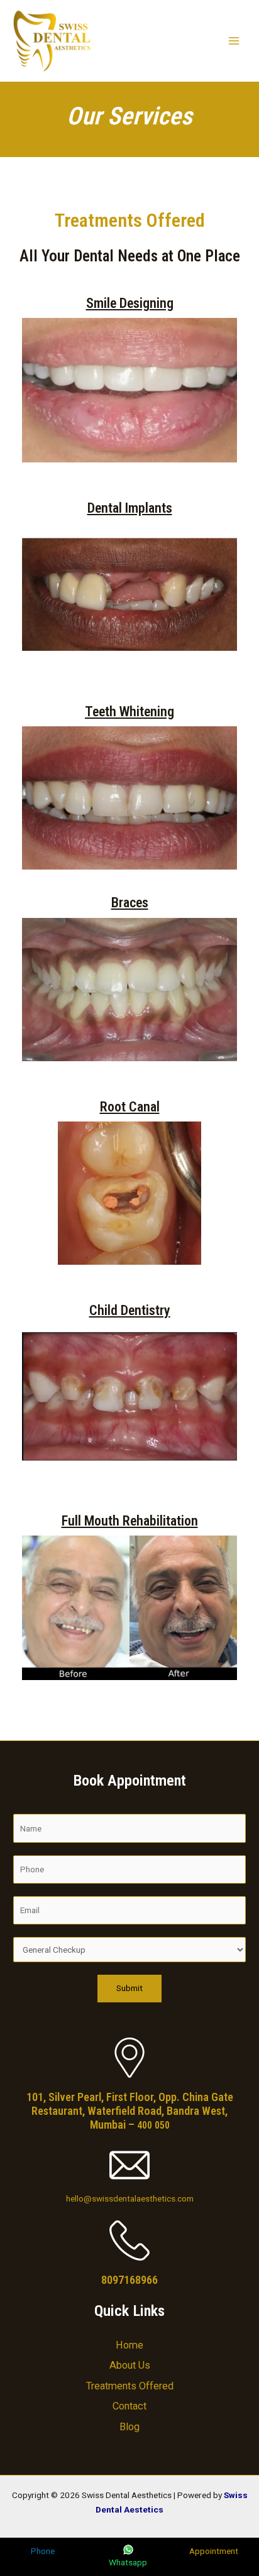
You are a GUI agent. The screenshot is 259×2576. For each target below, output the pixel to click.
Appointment (214, 2551)
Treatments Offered (130, 2386)
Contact (129, 2406)
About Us (130, 2365)
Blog (129, 2427)
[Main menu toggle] (234, 41)
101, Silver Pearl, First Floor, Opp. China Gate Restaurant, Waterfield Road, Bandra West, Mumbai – (130, 2111)
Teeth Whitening (129, 712)
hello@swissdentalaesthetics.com (130, 2198)
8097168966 (129, 2280)
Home (129, 2345)
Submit (129, 1988)
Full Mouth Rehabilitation (130, 1521)
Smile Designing (130, 303)
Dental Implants (130, 508)
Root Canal (130, 1107)
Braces (130, 903)
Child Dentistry (130, 1310)
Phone (43, 2551)
